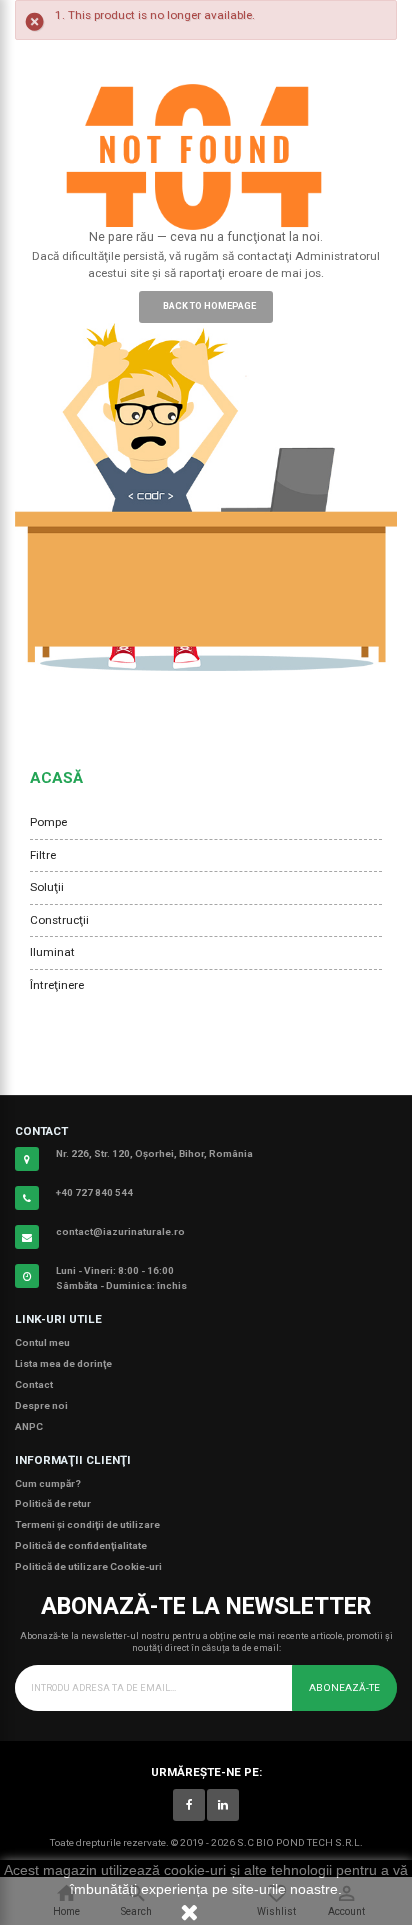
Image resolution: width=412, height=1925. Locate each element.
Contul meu (42, 1342)
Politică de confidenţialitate (81, 1545)
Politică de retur (53, 1503)
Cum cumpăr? (48, 1483)
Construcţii (59, 920)
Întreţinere (57, 985)
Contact (34, 1384)
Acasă (56, 778)
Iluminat (52, 952)
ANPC (29, 1426)
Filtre (43, 855)
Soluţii (47, 887)
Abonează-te (344, 1687)
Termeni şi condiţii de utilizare (87, 1524)
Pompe (48, 822)
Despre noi (41, 1405)
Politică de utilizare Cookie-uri (88, 1566)
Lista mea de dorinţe (63, 1363)
